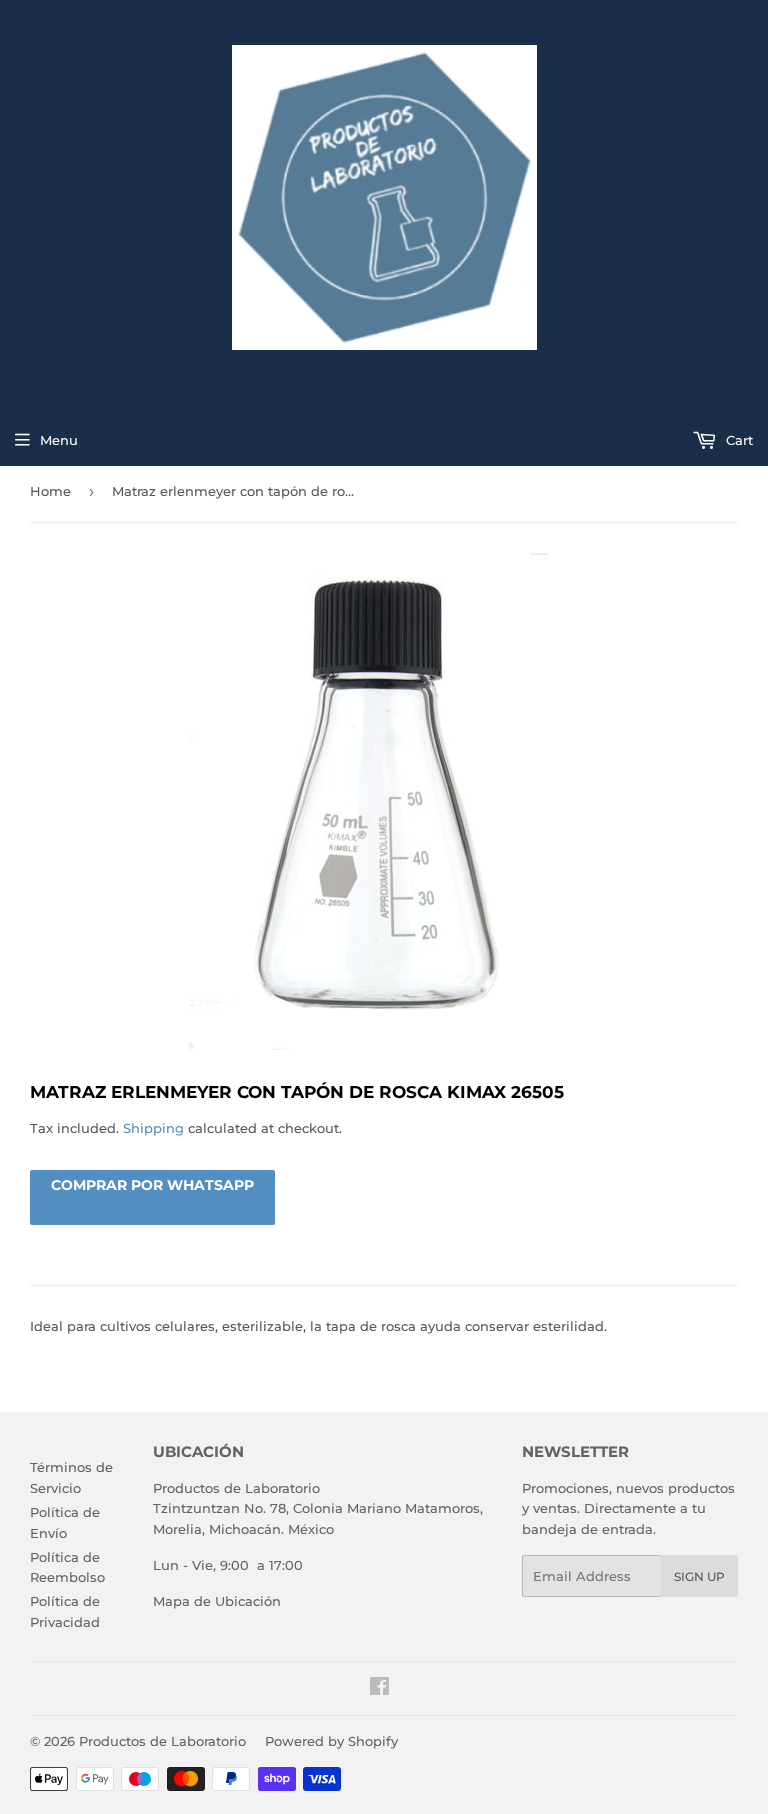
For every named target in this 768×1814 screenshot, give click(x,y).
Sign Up (699, 1576)
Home (50, 491)
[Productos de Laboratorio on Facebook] (379, 1689)
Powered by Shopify (331, 1741)
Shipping (153, 1128)
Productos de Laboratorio (162, 1741)
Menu (59, 440)
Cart (737, 440)
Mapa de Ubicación (217, 1601)
